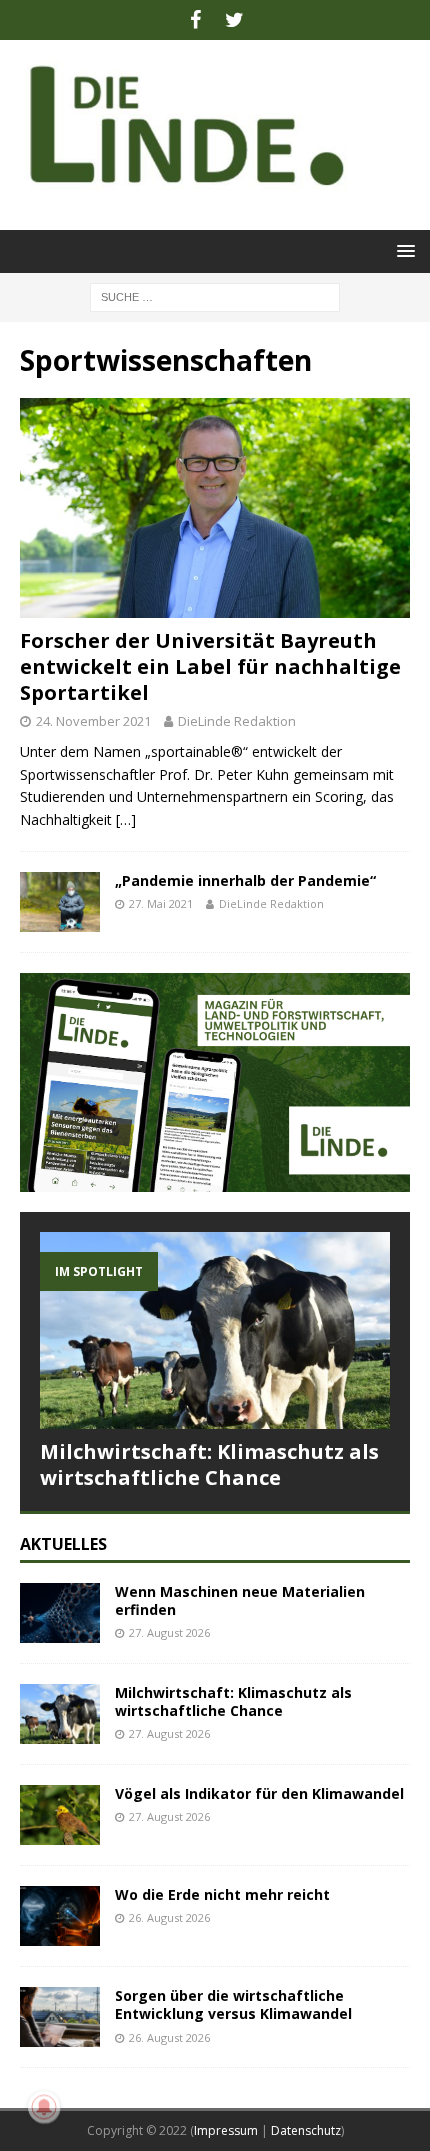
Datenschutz (306, 2130)
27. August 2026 (169, 1632)
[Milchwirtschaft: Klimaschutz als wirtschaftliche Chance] (215, 1330)
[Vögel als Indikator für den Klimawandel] (60, 1815)
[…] (126, 819)
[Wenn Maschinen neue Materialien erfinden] (60, 1613)
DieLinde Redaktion (237, 721)
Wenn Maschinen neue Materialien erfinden (240, 1600)
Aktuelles (63, 1544)
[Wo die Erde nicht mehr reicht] (60, 1916)
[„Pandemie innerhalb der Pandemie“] (60, 902)
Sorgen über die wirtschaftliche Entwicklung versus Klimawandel (233, 2004)
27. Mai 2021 (161, 903)
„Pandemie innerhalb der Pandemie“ (245, 880)
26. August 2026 (169, 1917)
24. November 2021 (93, 721)
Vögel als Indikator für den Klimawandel (259, 1793)
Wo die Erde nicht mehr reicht (222, 1894)
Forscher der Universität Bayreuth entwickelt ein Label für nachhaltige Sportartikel (210, 666)
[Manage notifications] (44, 2107)
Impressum (226, 2130)
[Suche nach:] (215, 295)
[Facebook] (195, 20)
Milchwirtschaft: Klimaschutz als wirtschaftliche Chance (209, 1464)
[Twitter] (234, 20)
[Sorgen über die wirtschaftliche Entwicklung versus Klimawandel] (60, 2017)
